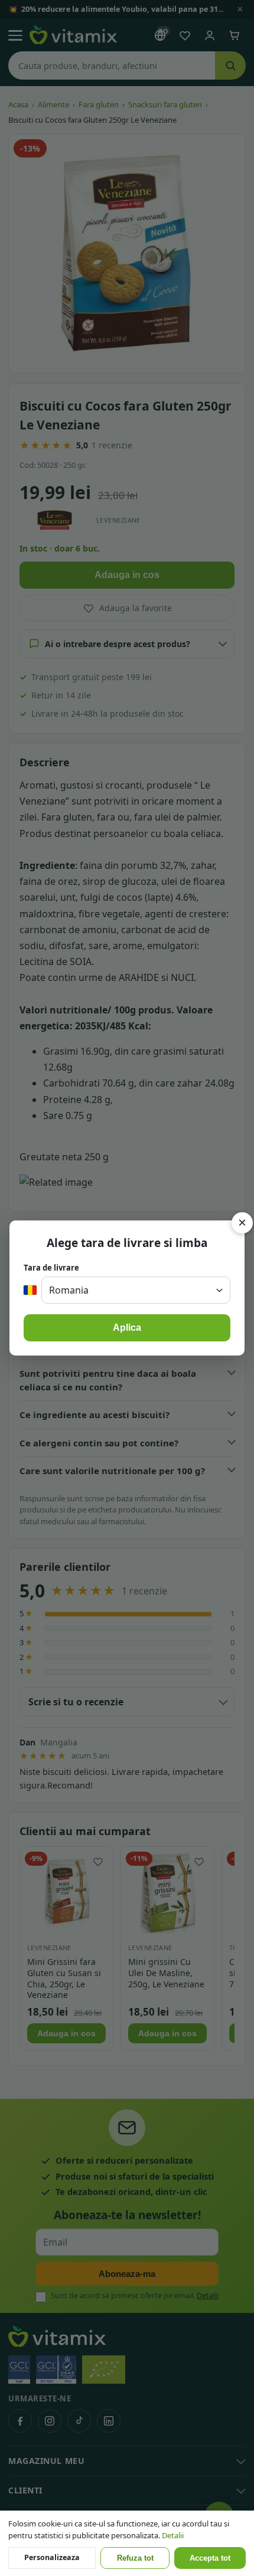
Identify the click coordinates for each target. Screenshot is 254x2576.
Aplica (127, 1328)
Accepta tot (210, 2558)
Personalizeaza (52, 2557)
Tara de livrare (51, 1268)
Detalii (173, 2535)
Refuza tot (135, 2558)
